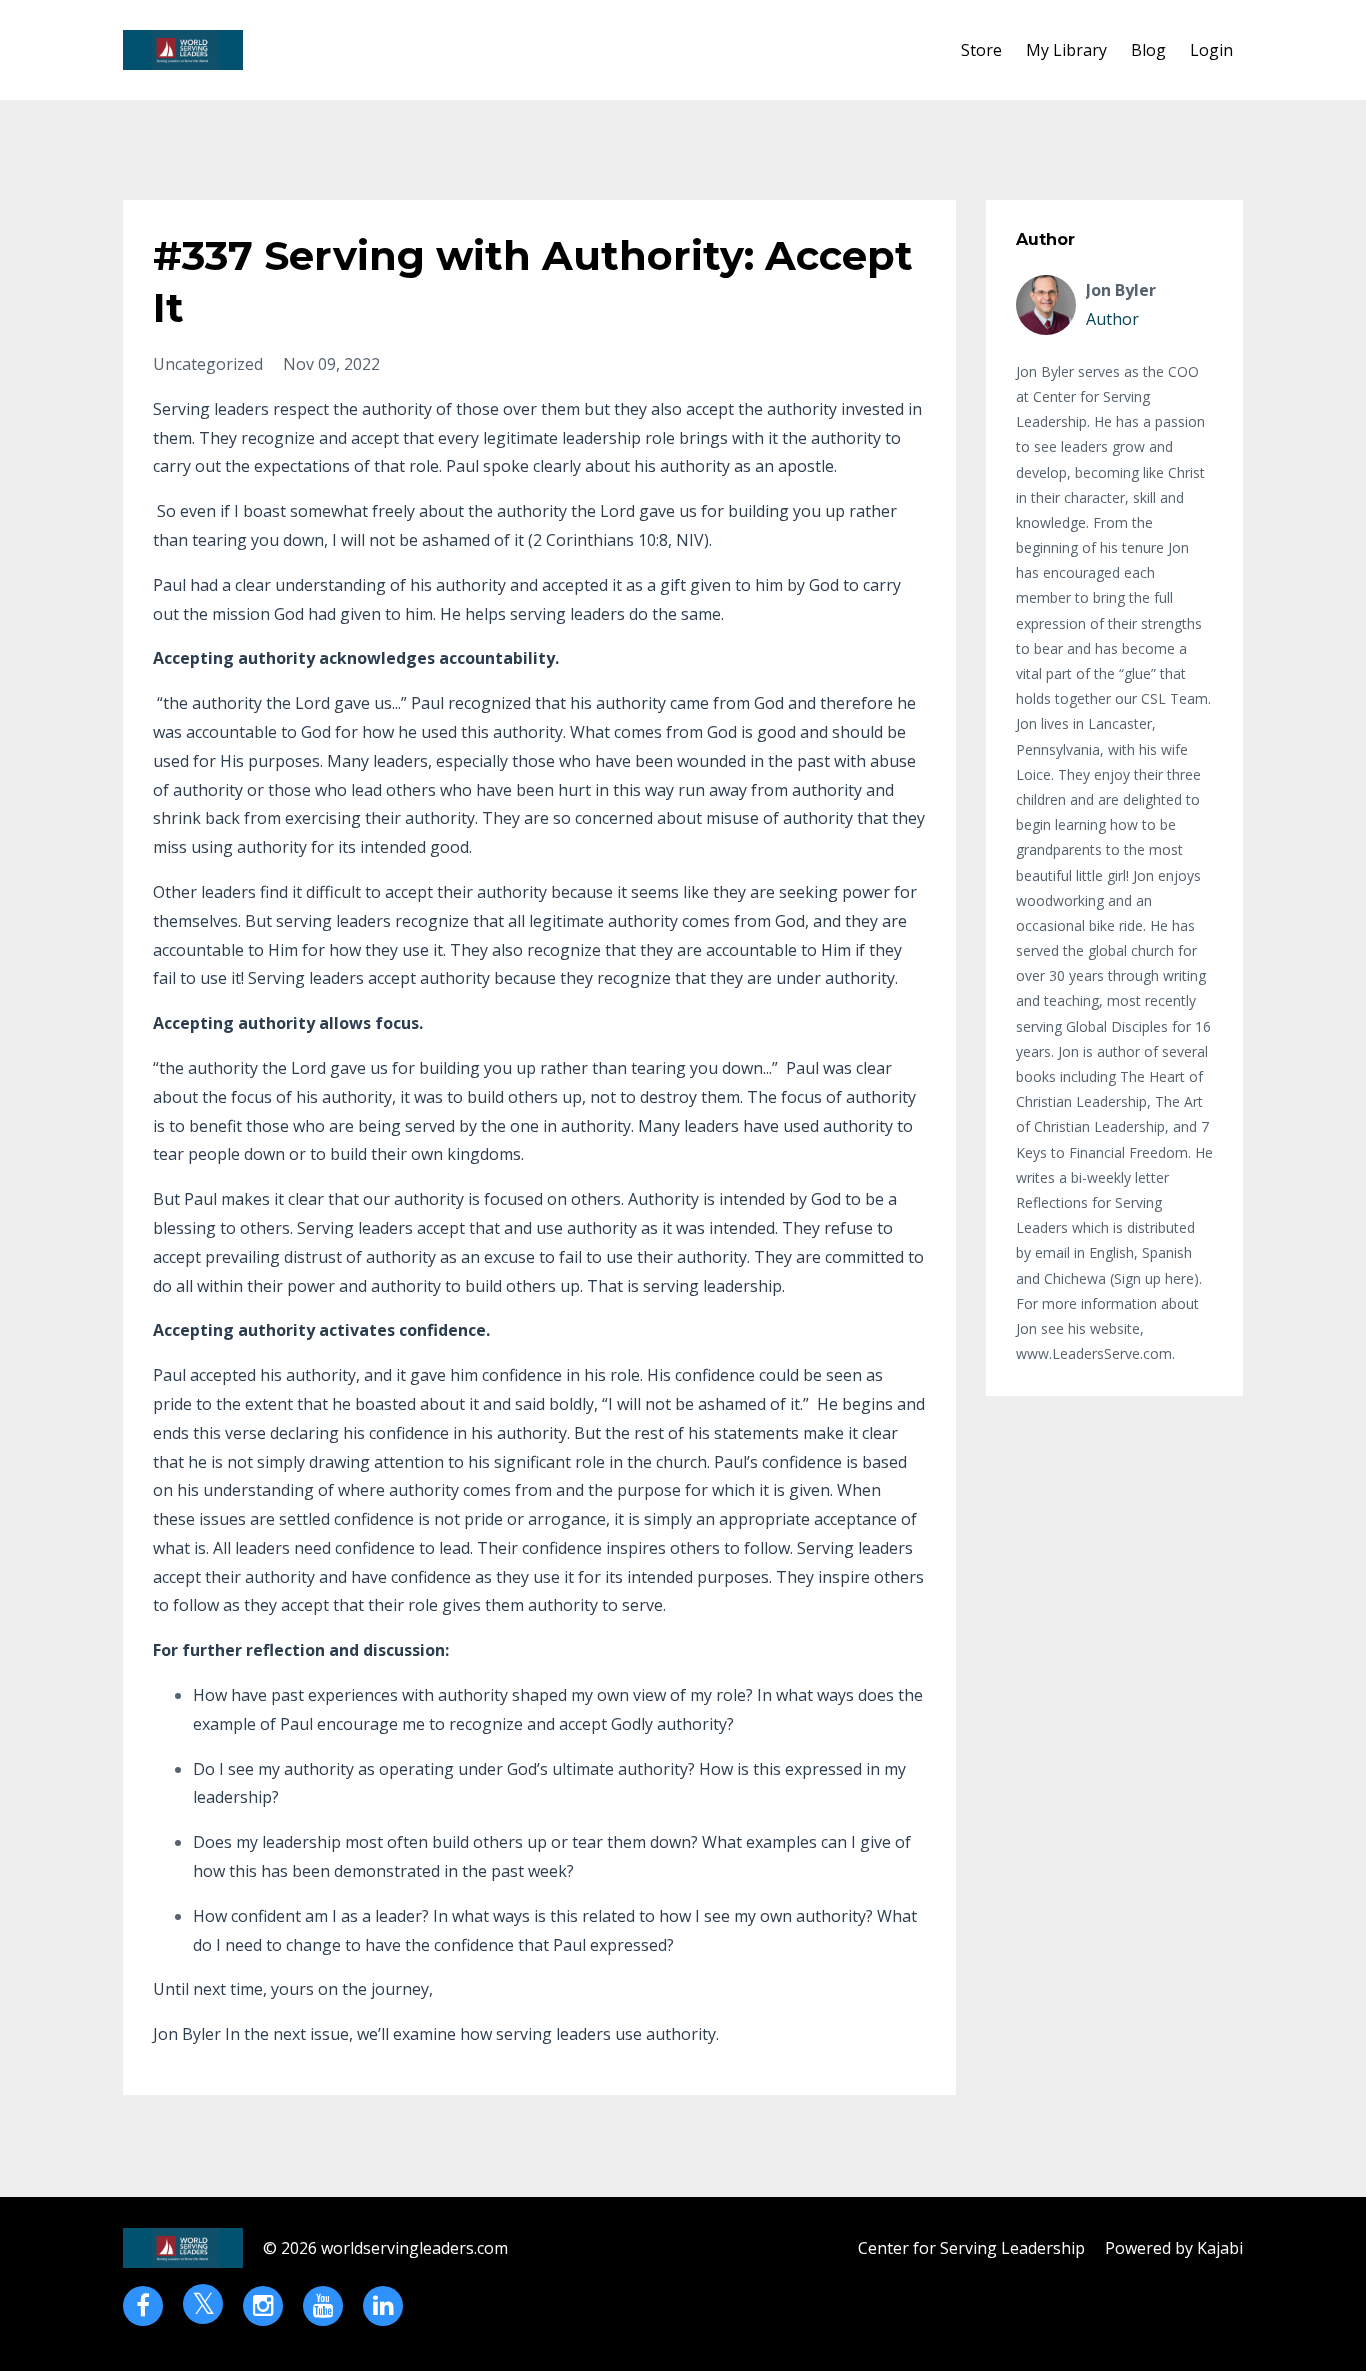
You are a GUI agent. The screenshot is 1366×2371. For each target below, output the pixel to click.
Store (981, 50)
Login (1211, 50)
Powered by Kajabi (1174, 2248)
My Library (1066, 50)
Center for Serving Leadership (971, 2248)
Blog (1148, 50)
